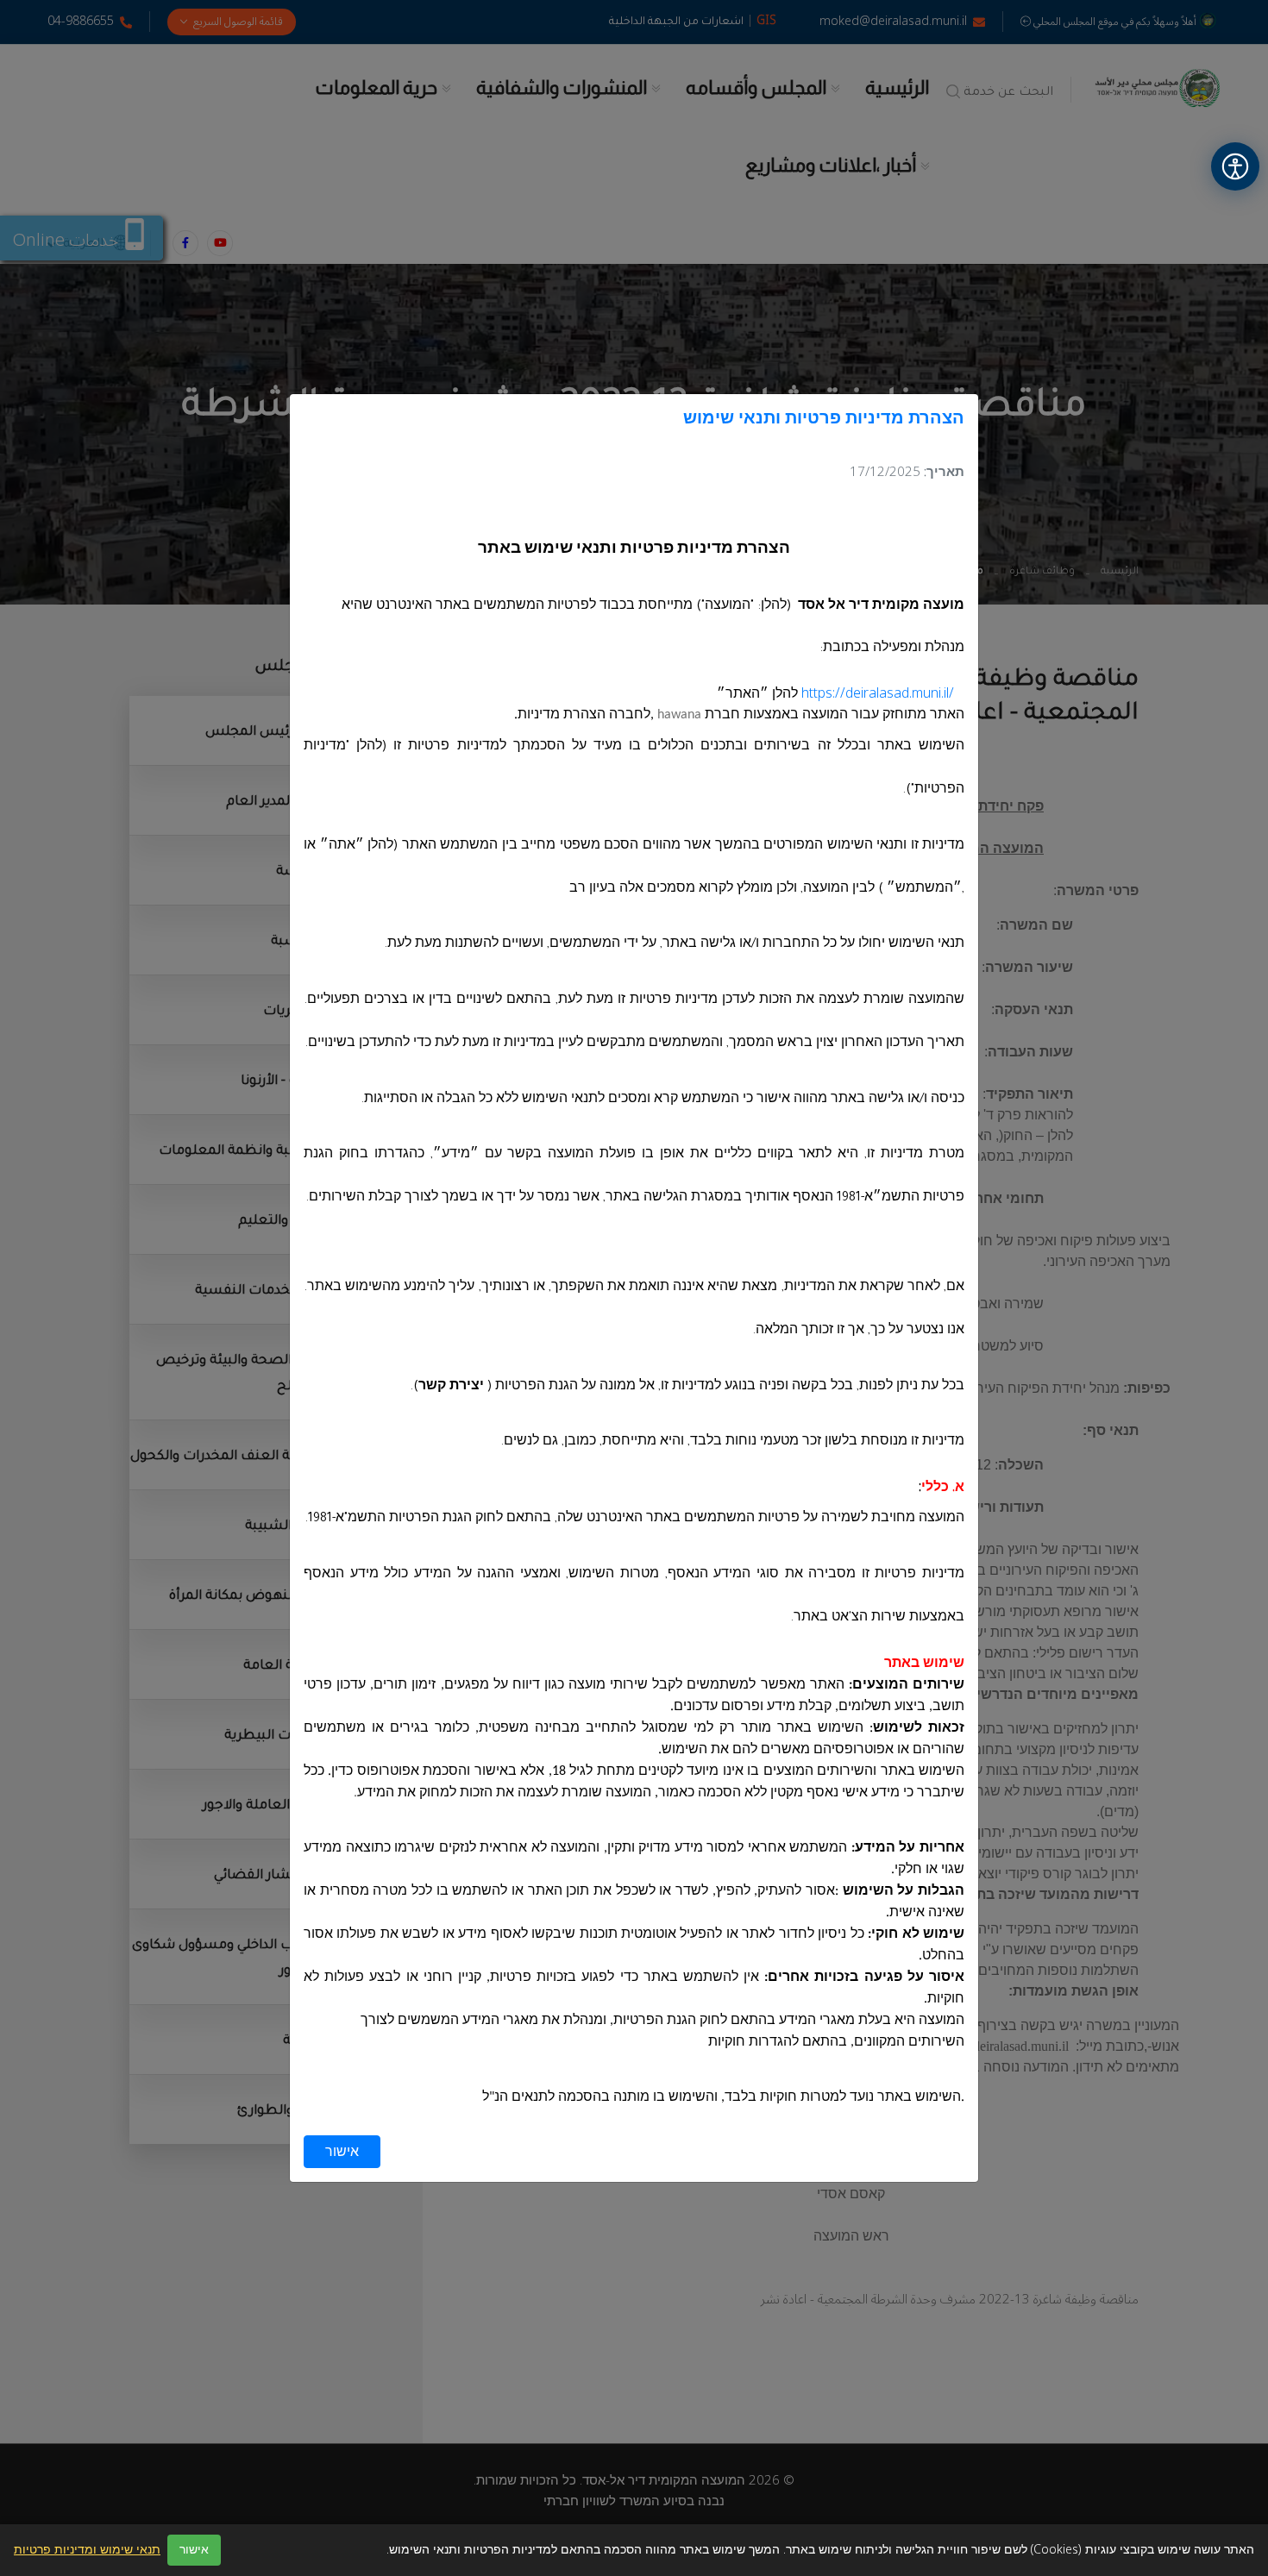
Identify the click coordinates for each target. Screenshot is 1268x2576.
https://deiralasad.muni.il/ (878, 693)
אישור (342, 2152)
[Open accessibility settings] (1235, 166)
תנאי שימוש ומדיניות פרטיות (87, 2550)
